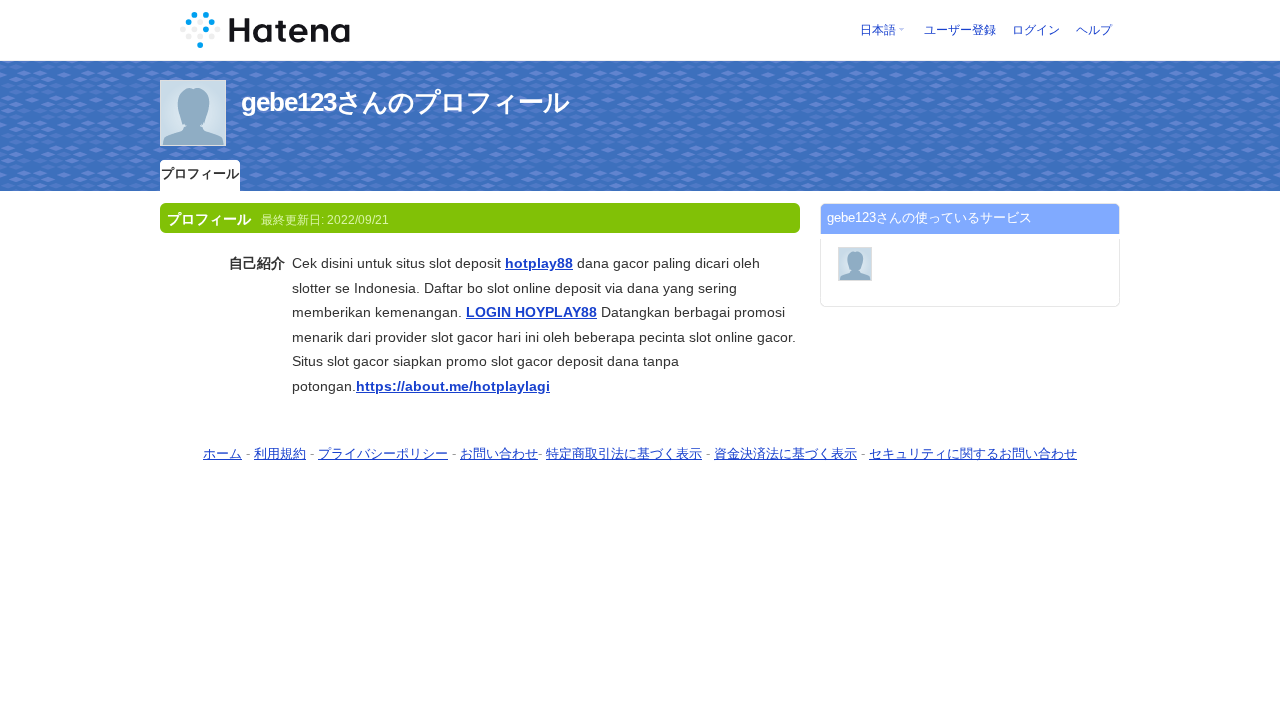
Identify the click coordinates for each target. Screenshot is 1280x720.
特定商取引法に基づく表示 (624, 453)
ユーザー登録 (960, 30)
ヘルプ (1094, 30)
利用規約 (280, 453)
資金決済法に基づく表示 (785, 453)
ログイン (1036, 30)
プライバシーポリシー (383, 453)
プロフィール (200, 173)
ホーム (222, 453)
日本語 (878, 30)
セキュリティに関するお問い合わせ (973, 453)
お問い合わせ (499, 453)
